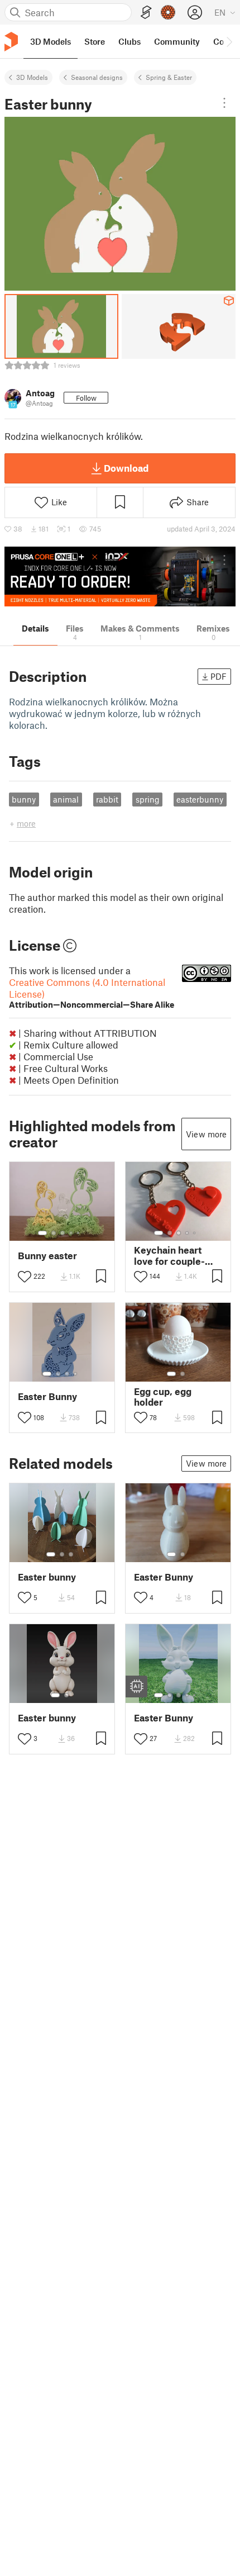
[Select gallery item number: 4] (71, 1233)
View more (206, 1134)
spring (148, 799)
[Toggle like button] (25, 1277)
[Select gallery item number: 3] (63, 1233)
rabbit (107, 799)
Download (126, 468)
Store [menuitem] (95, 41)
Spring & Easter (169, 77)
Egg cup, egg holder (163, 1397)
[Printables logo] (11, 42)
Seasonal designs (97, 77)
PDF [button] (219, 676)
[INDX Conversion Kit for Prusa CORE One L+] (120, 577)
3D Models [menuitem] (51, 41)
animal (66, 799)
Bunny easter (47, 1256)
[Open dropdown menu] (224, 103)
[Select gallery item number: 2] (54, 1233)
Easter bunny (47, 1577)
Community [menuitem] (177, 41)
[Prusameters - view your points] (168, 12)
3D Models (32, 77)
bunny (24, 799)
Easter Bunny (47, 1396)
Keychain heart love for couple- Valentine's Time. (172, 1255)
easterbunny (200, 799)
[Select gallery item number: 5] (79, 1233)
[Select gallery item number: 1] (42, 1233)
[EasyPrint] (146, 13)
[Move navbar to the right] (229, 41)
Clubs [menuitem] (129, 41)
